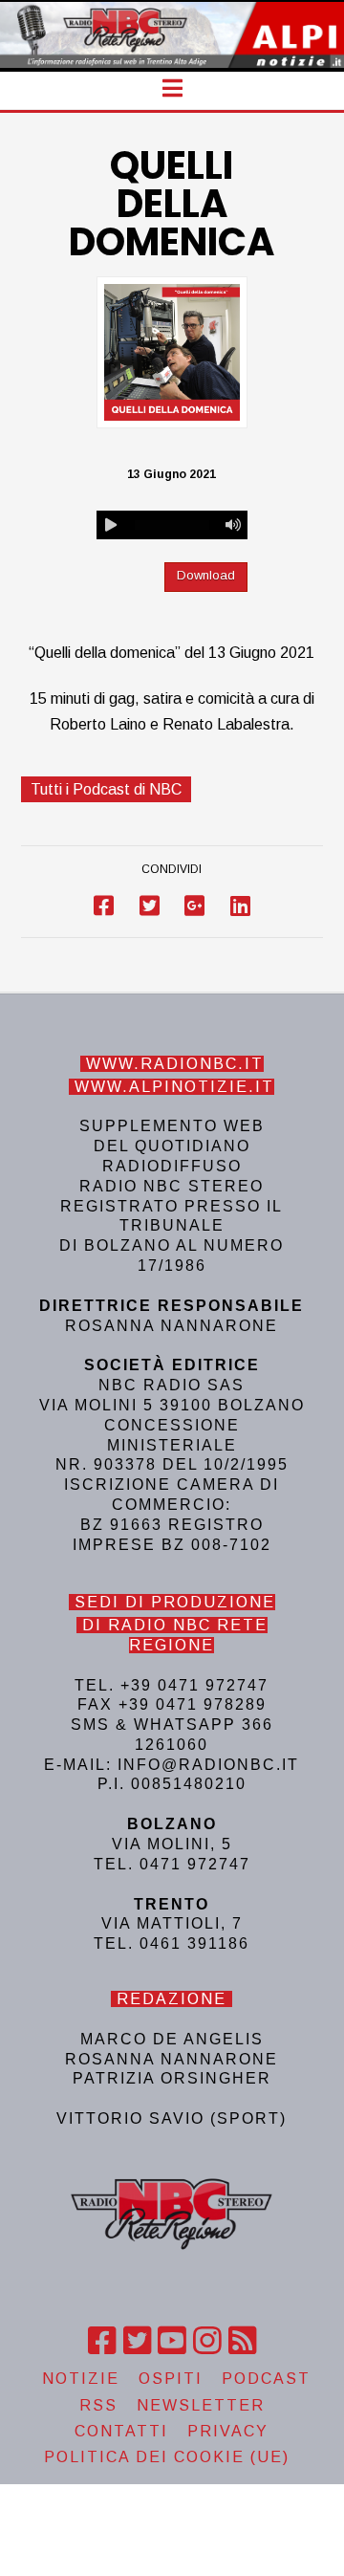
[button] (172, 88)
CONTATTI (121, 2431)
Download (206, 575)
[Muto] (233, 525)
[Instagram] (207, 2341)
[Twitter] (137, 2341)
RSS (98, 2405)
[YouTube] (172, 2341)
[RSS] (242, 2341)
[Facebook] (102, 2341)
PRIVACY (228, 2431)
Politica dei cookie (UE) (167, 2457)
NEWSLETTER (201, 2405)
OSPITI (171, 2379)
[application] (172, 525)
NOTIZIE (81, 2379)
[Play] (111, 525)
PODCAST (266, 2379)
